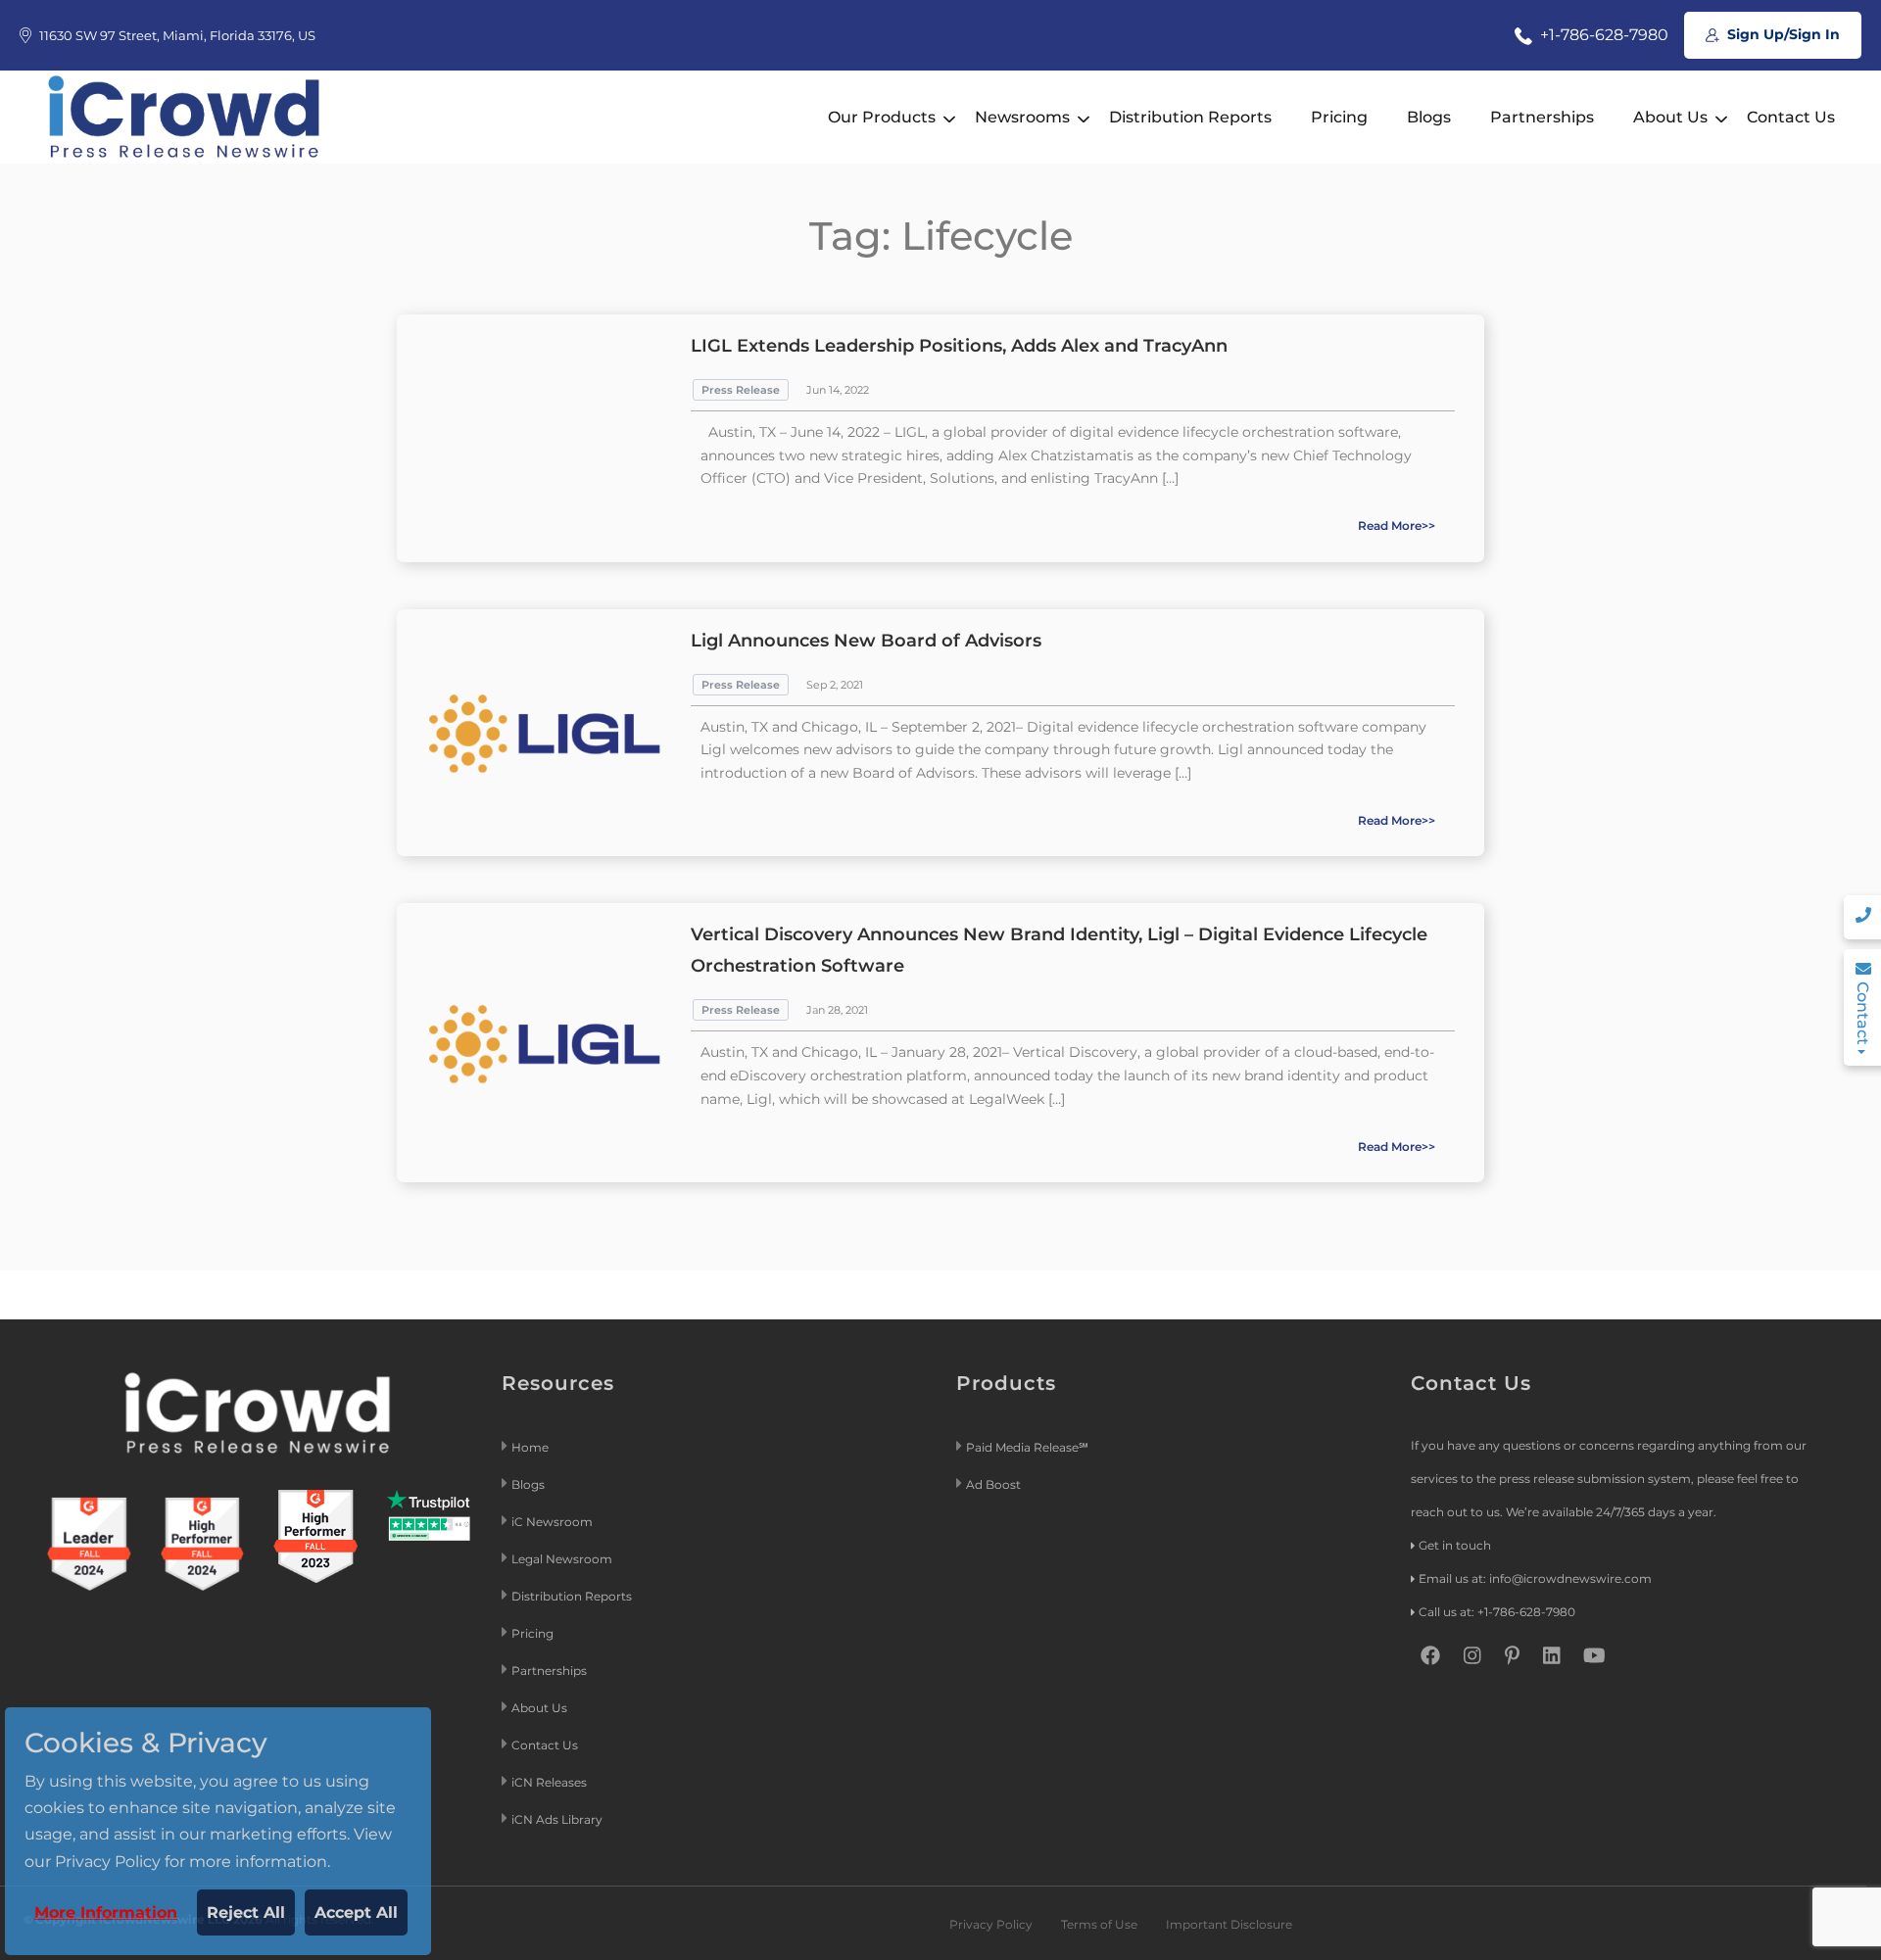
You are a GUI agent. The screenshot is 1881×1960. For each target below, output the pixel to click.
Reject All (246, 1912)
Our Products (882, 117)
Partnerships (1542, 117)
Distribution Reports (1190, 117)
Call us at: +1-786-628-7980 (1497, 1612)
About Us (1670, 117)
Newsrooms (1022, 117)
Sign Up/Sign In (1782, 34)
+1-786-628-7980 (1602, 35)
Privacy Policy (991, 1924)
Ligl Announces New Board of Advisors (866, 641)
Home (530, 1447)
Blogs (1429, 117)
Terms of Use (1099, 1924)
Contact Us (1791, 117)
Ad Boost (993, 1484)
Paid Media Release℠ (1027, 1447)
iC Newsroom (554, 1522)
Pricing (1339, 117)
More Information (106, 1912)
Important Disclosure (1229, 1924)
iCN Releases (549, 1782)
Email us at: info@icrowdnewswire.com (1535, 1578)
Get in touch (1455, 1545)
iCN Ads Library (557, 1819)
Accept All (356, 1912)
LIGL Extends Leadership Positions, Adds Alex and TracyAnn (959, 346)
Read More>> (1397, 526)
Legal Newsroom (563, 1559)
